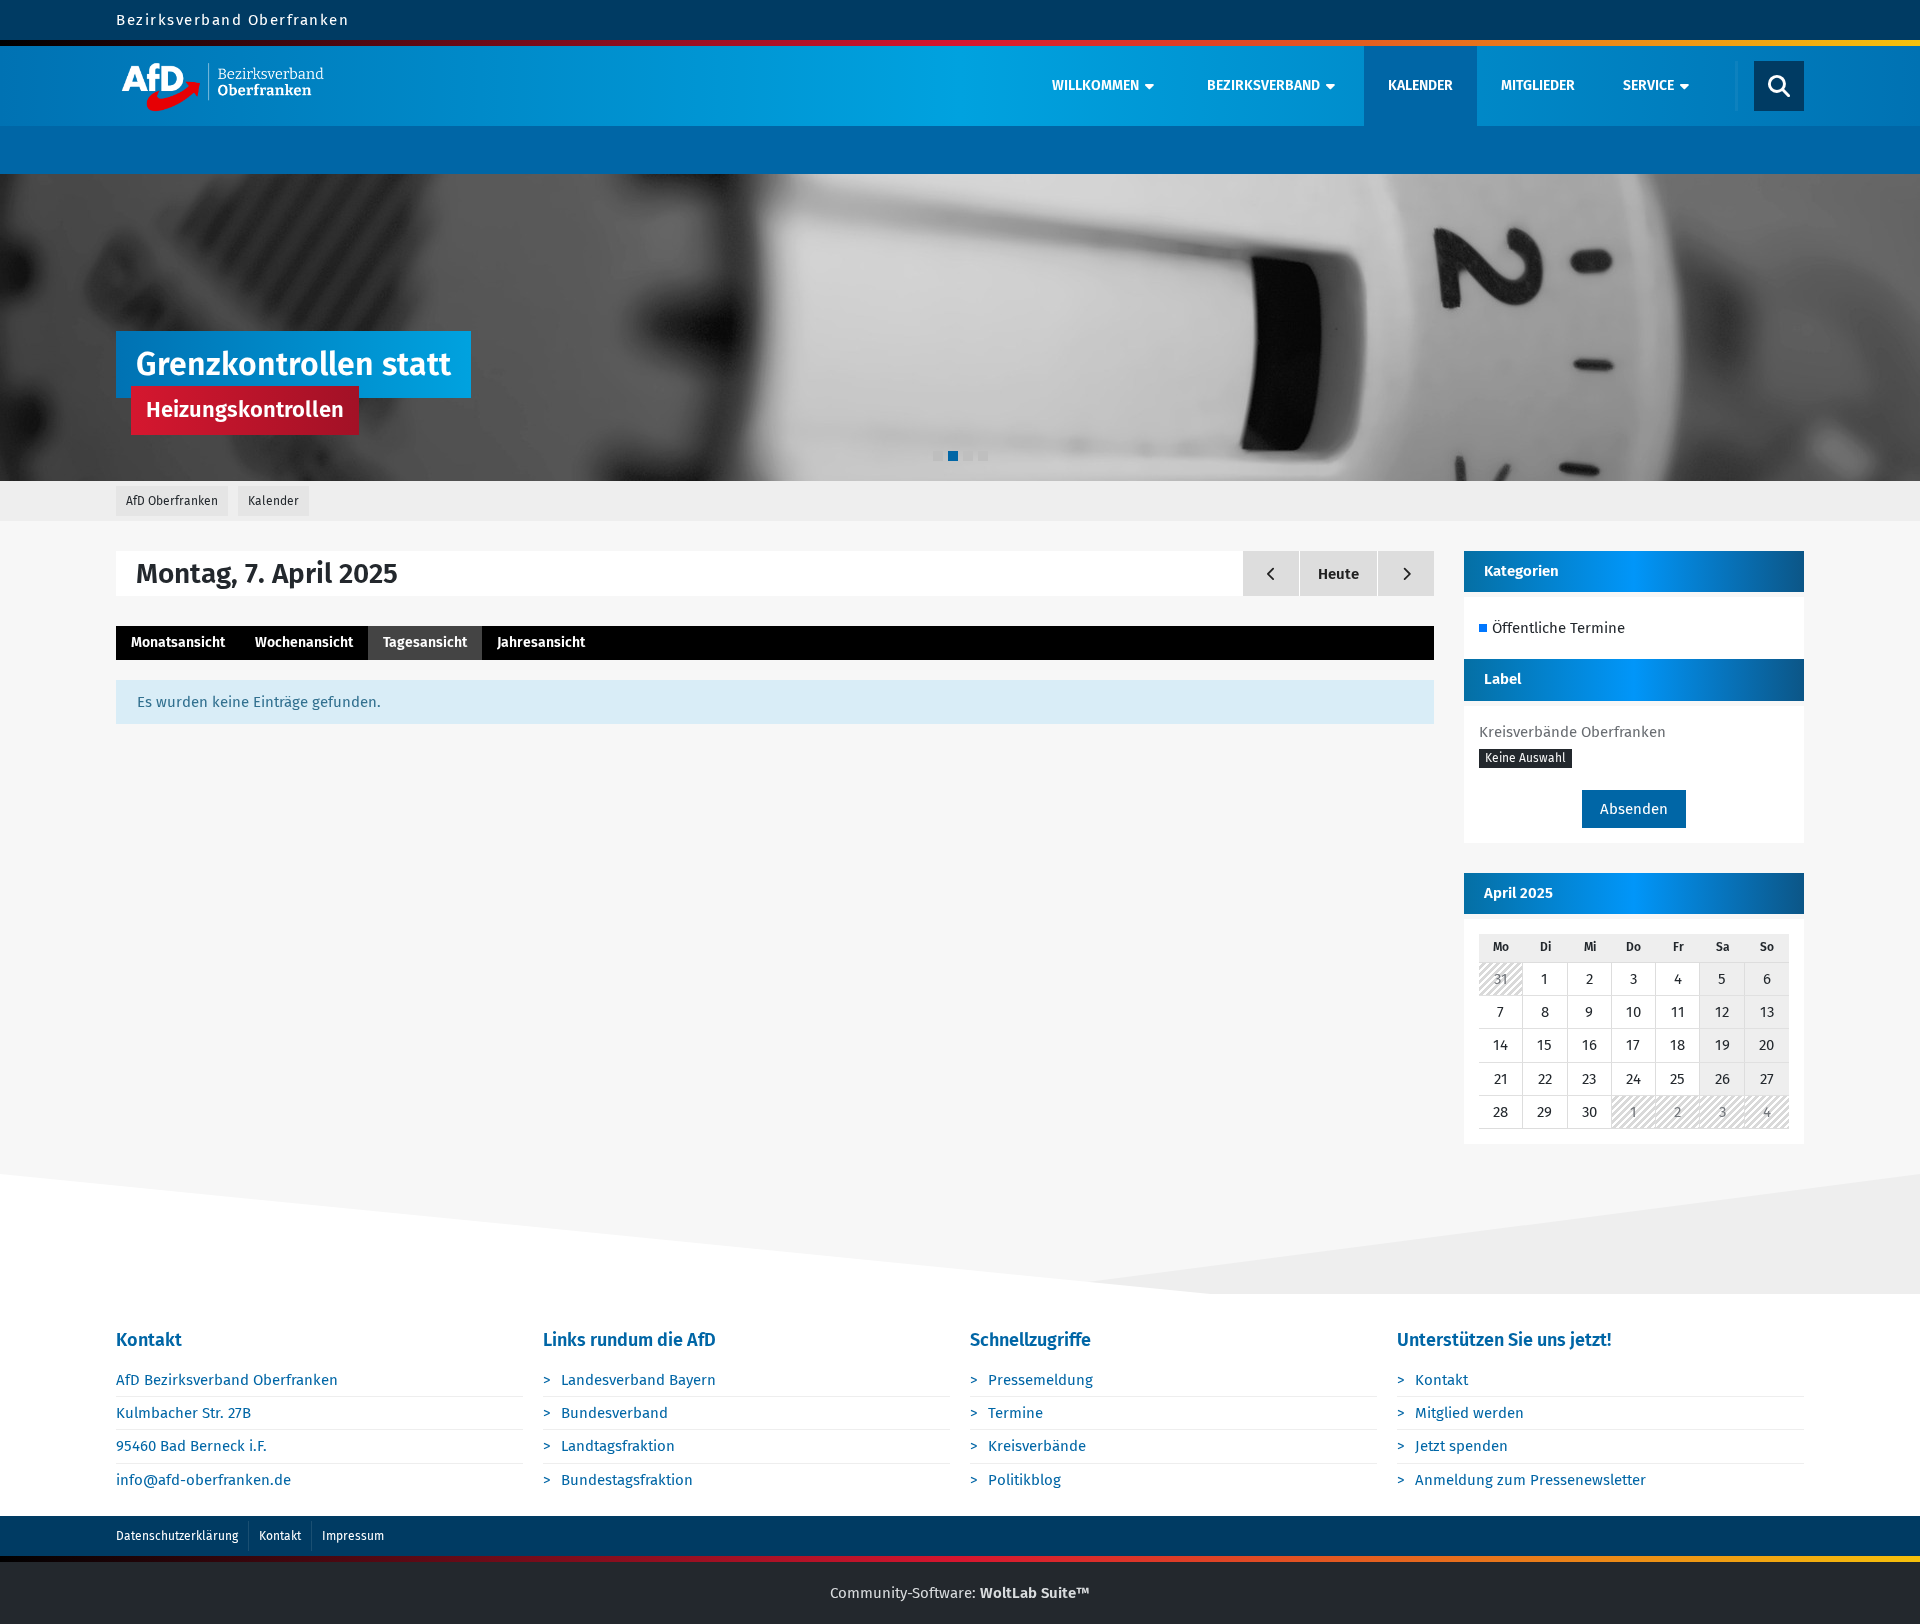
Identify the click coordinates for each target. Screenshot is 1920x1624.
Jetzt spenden (1461, 1446)
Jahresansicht (541, 642)
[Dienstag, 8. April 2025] (1406, 573)
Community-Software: (960, 1593)
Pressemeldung (1040, 1380)
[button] (1525, 759)
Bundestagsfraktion (627, 1480)
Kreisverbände (1037, 1446)
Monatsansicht (178, 642)
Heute (1338, 574)
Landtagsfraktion (618, 1446)
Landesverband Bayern (638, 1380)
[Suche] (1779, 86)
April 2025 (1518, 893)
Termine (1015, 1413)
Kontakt (1441, 1380)
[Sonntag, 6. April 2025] (1271, 573)
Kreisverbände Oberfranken (1572, 732)
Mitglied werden (1469, 1413)
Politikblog (1024, 1480)
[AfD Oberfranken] (567, 86)
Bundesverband (614, 1413)
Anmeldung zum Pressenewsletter (1530, 1480)
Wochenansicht (304, 642)
